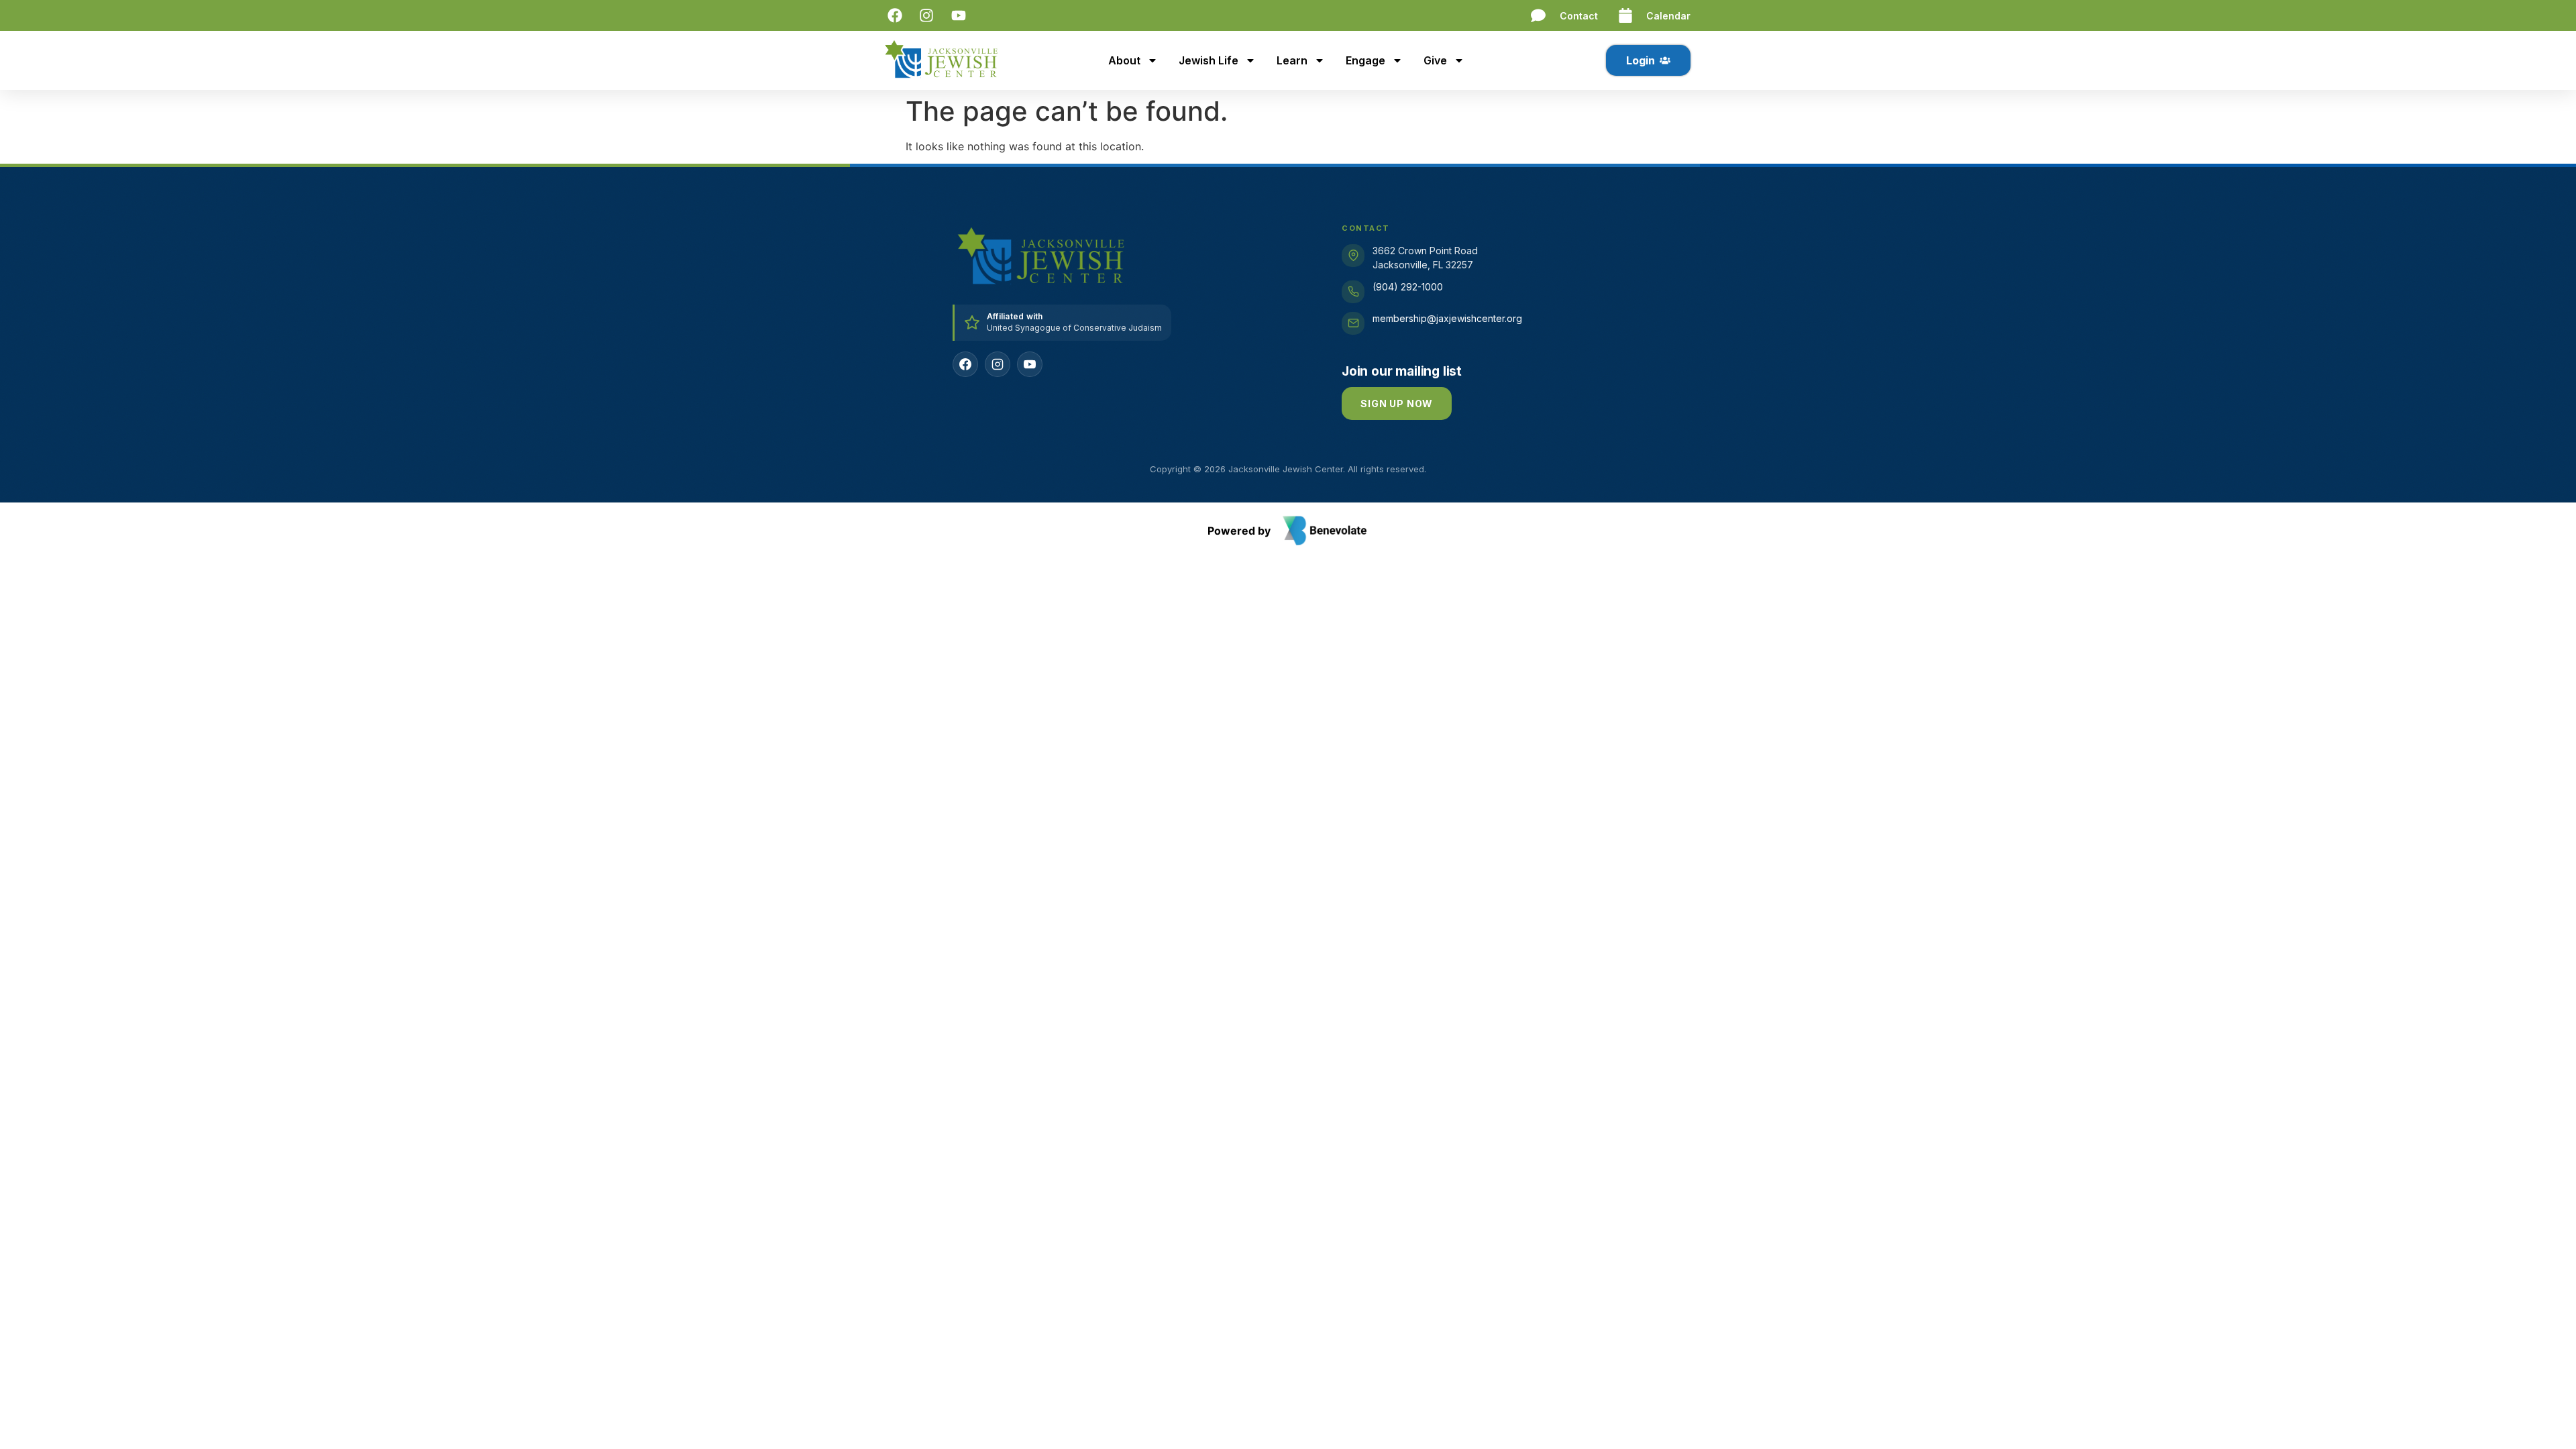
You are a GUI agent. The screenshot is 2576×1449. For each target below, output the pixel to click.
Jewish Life (1209, 60)
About (1124, 60)
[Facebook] (965, 364)
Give (1435, 60)
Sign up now (1397, 404)
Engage (1365, 60)
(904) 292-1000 (1408, 287)
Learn (1292, 60)
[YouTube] (1030, 364)
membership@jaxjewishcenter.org (1447, 318)
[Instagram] (998, 364)
